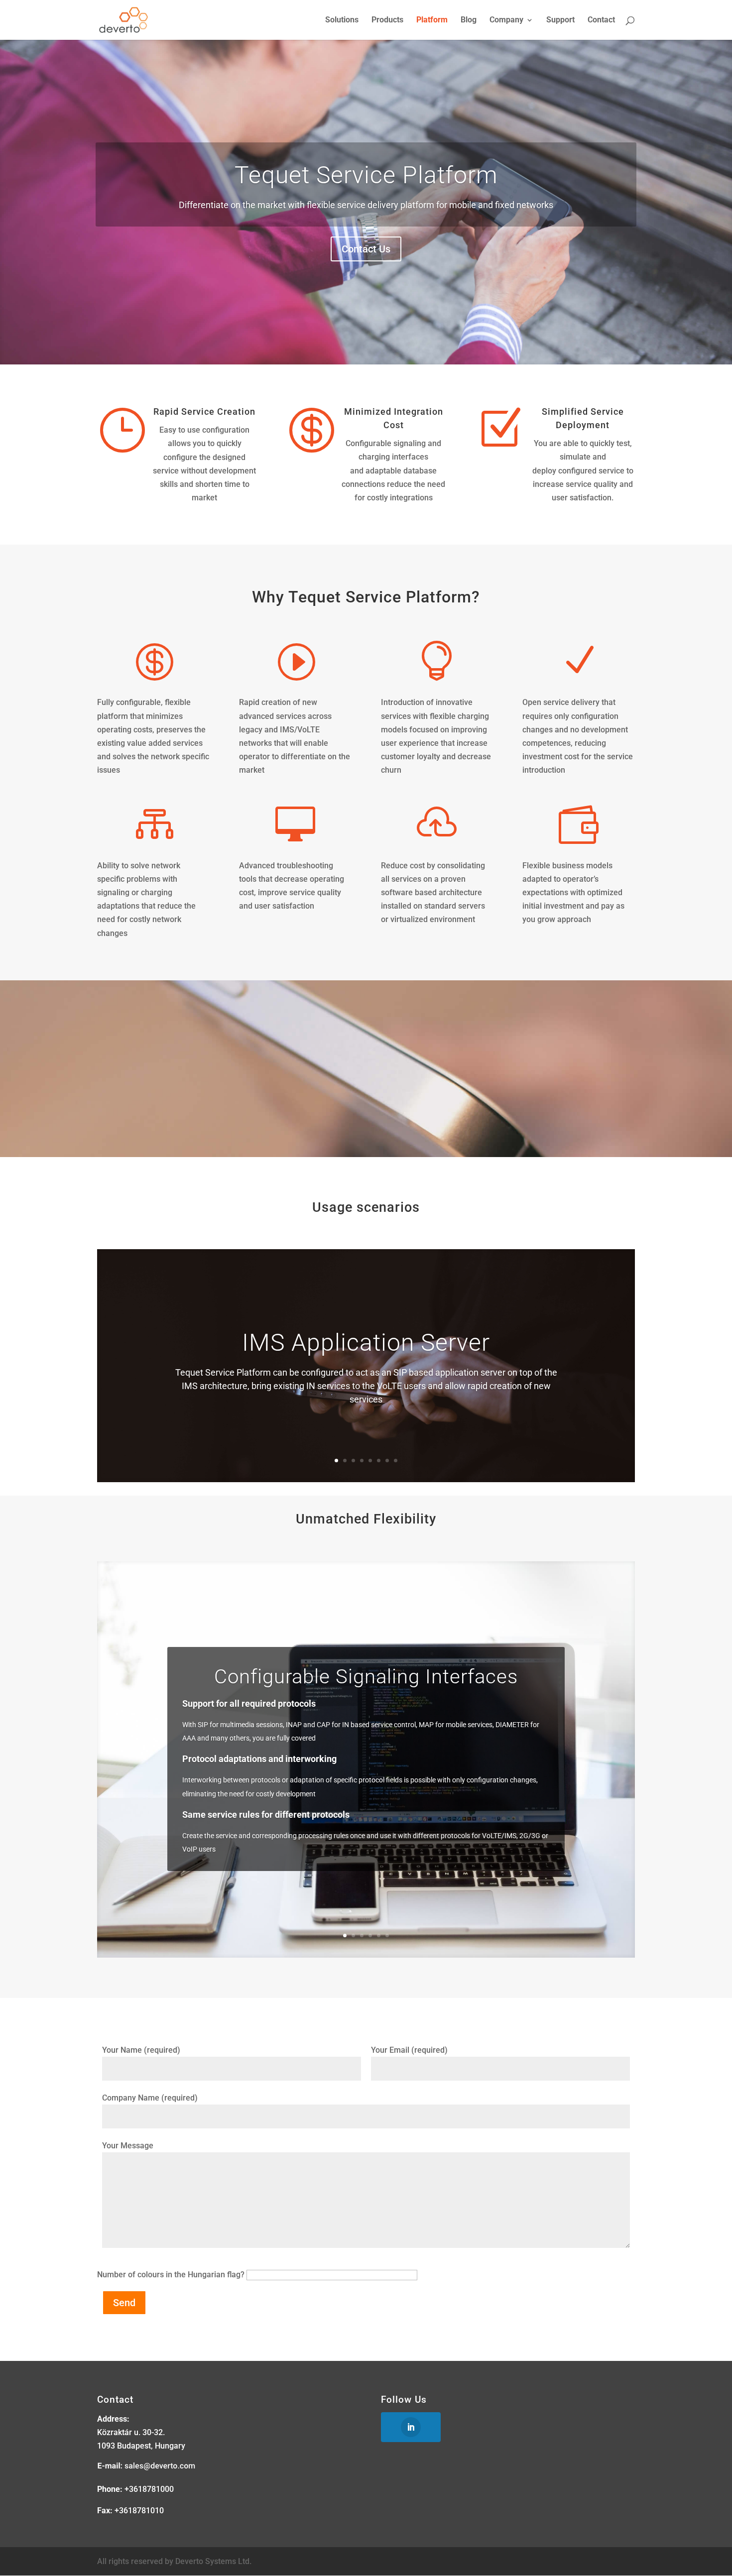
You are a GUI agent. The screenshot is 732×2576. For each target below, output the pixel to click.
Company (506, 20)
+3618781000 (149, 2489)
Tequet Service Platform (366, 175)
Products (387, 20)
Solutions (342, 20)
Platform (432, 20)
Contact (601, 20)
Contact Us (366, 249)
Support (560, 20)
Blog (469, 20)
